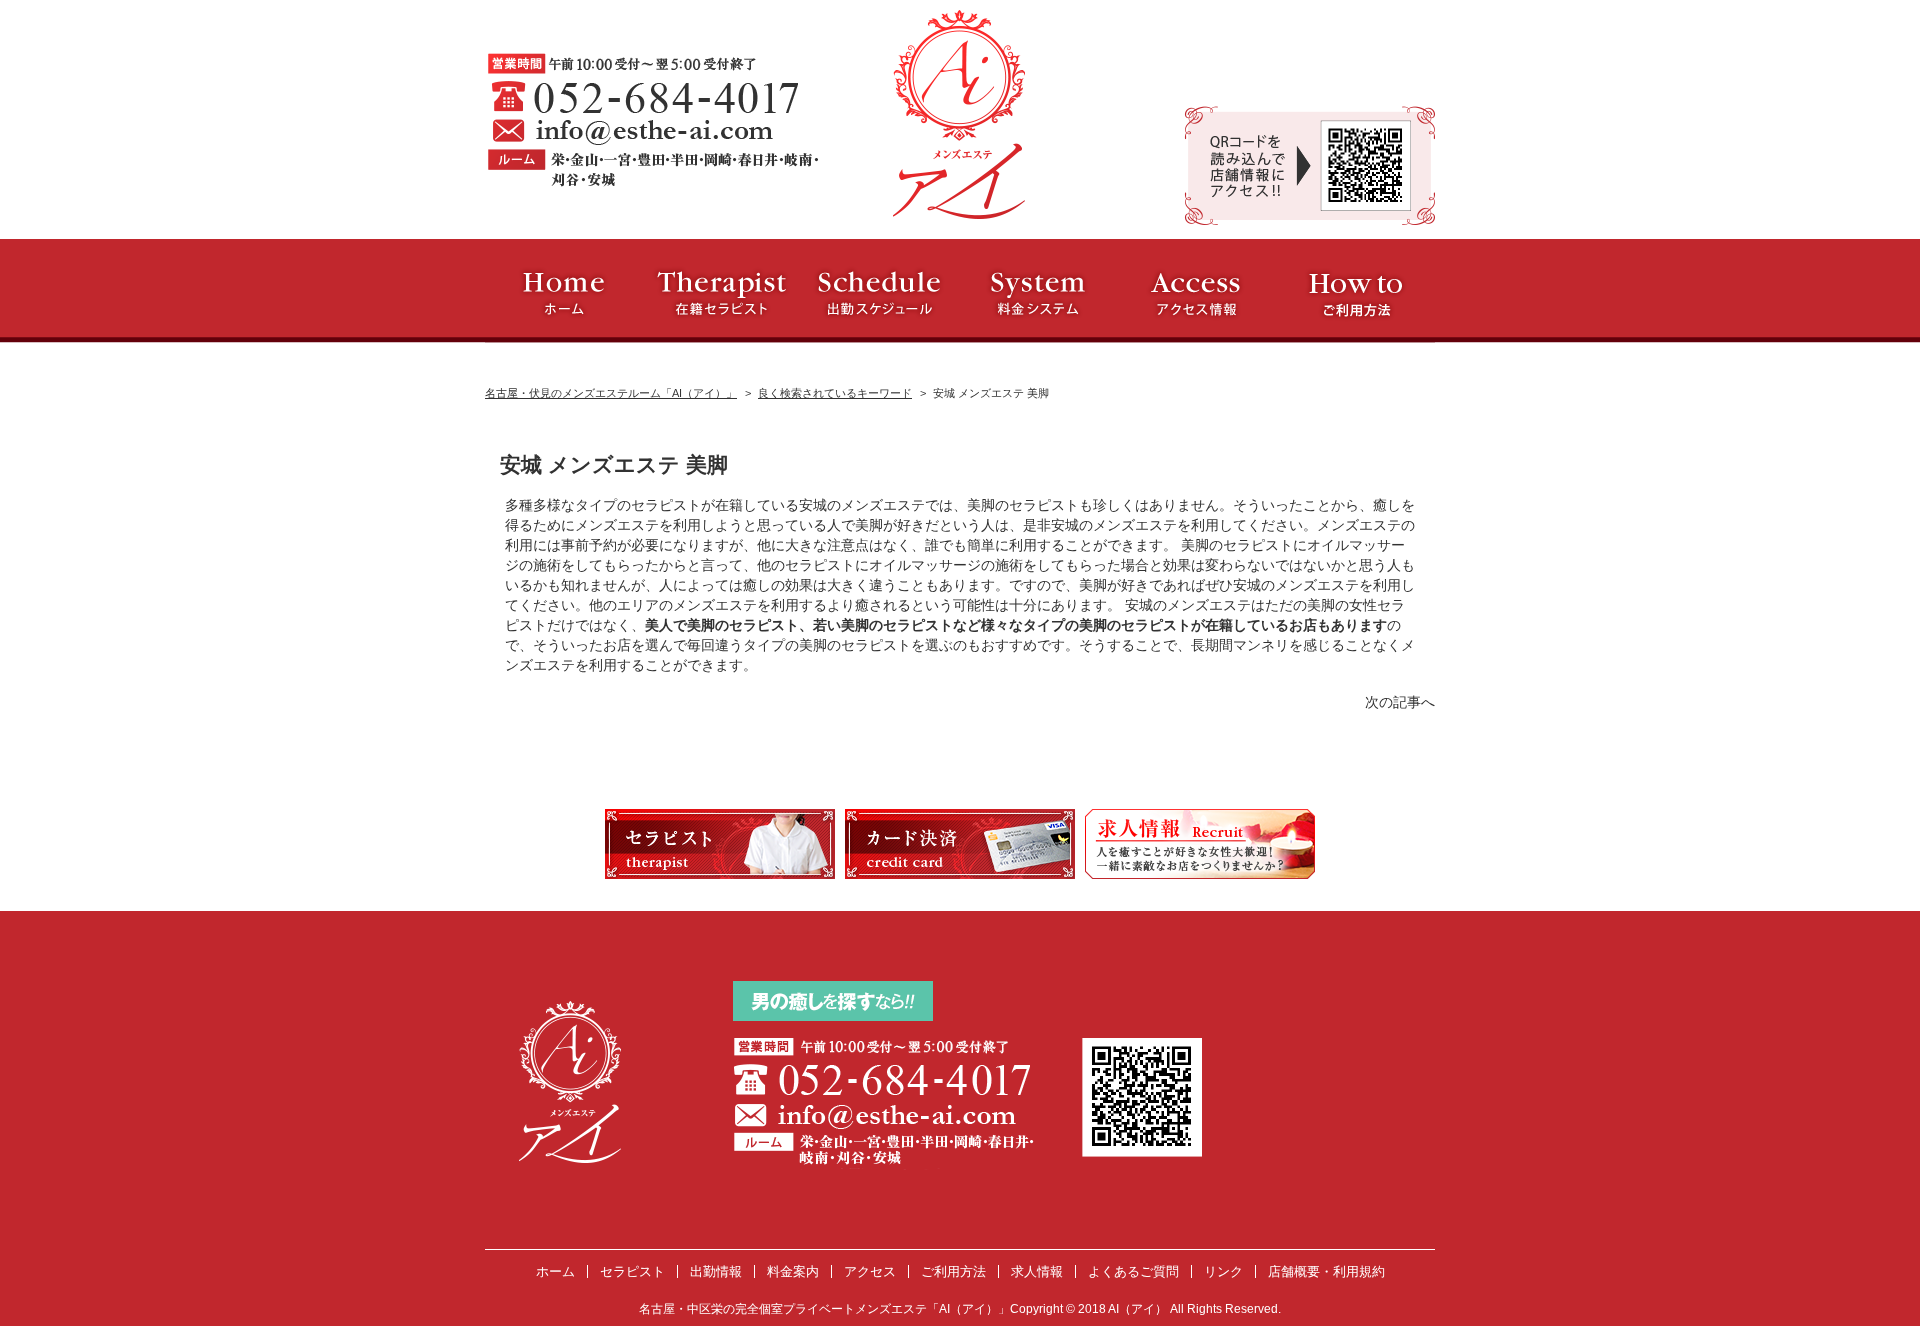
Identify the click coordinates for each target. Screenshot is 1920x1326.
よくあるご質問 (1133, 1271)
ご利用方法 (953, 1271)
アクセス (870, 1271)
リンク (1223, 1271)
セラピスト (632, 1271)
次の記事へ (1400, 702)
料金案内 (793, 1271)
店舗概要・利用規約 (1326, 1271)
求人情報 (1037, 1271)
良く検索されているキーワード (835, 393)
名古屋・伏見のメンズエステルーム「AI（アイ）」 (611, 393)
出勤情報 (716, 1271)
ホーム (555, 1271)
